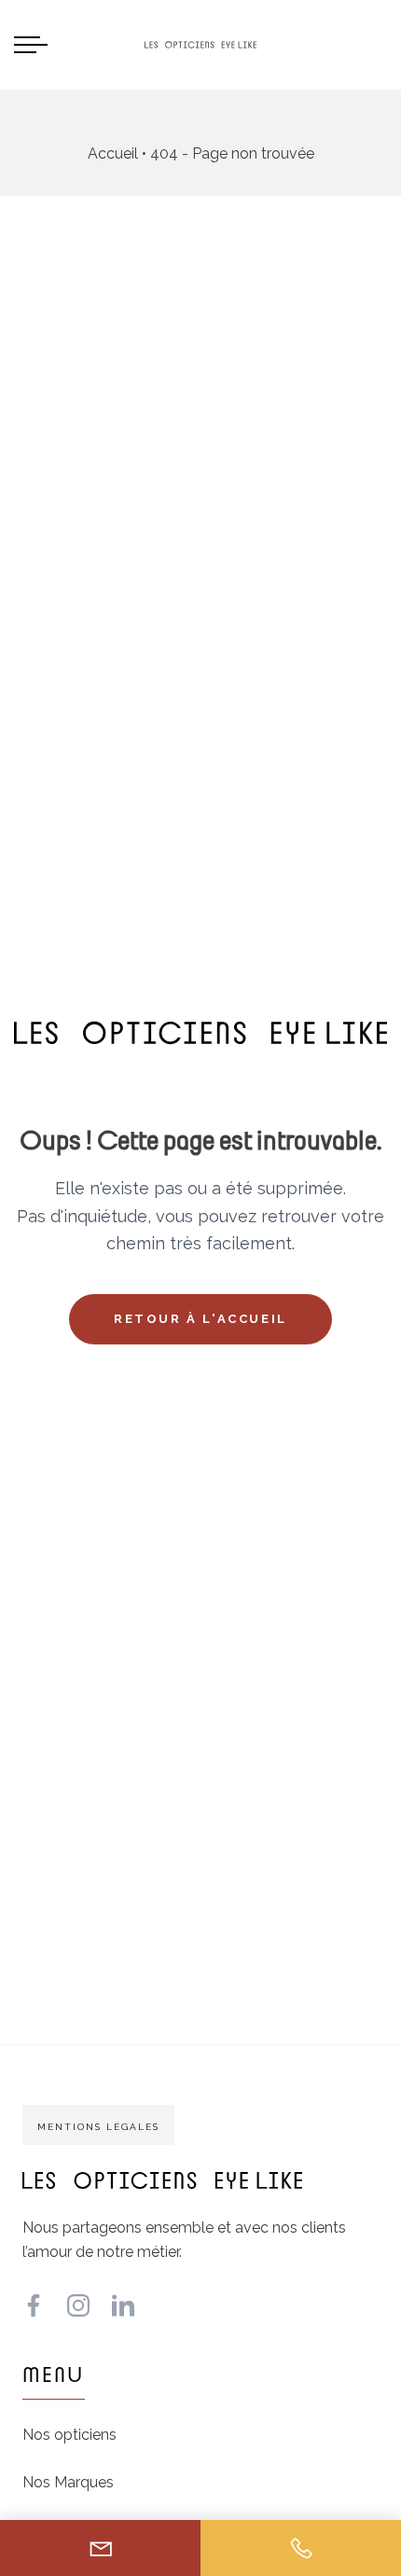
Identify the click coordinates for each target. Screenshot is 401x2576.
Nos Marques (68, 2482)
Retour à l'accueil (200, 1319)
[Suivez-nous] (34, 2305)
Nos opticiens (69, 2435)
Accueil (113, 153)
